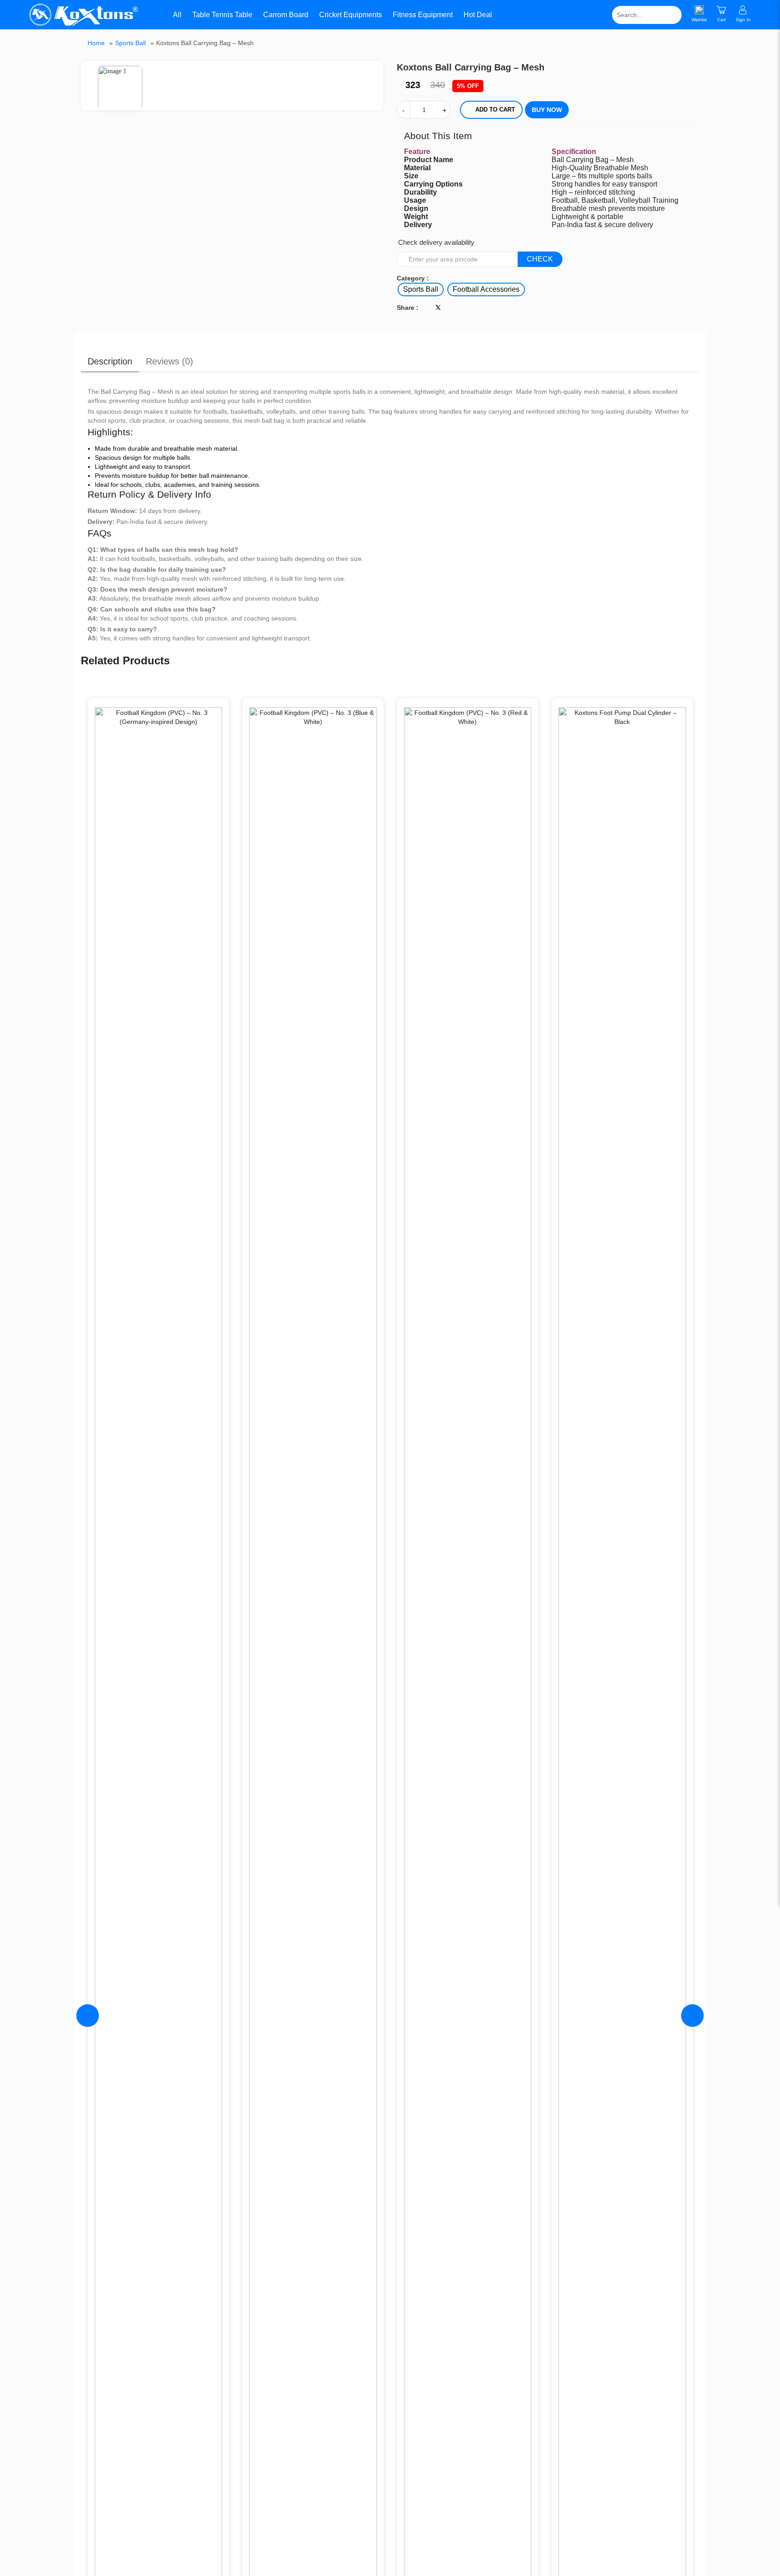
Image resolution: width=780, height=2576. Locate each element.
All (176, 15)
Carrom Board (286, 15)
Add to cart (495, 110)
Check (540, 259)
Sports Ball (130, 43)
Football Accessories (486, 289)
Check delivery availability (436, 242)
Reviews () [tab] (169, 361)
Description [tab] (110, 361)
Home (96, 43)
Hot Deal (478, 15)
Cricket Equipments (351, 15)
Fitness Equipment (423, 15)
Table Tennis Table (222, 15)
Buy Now (547, 110)
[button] (377, 69)
